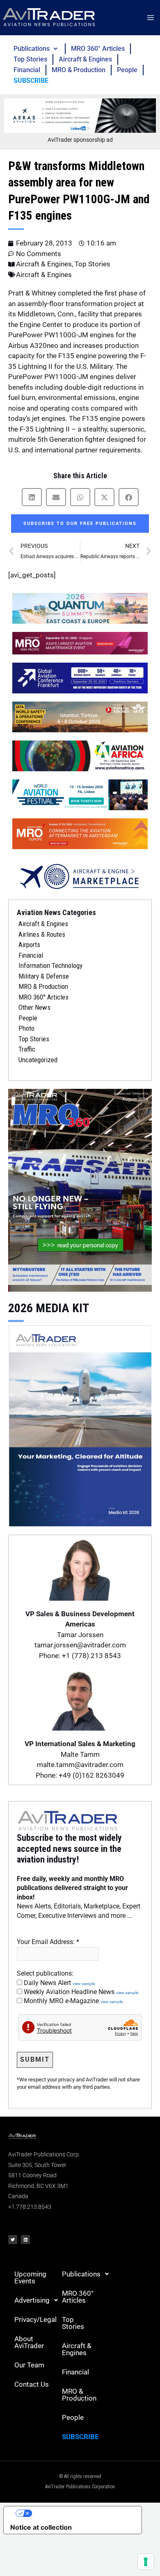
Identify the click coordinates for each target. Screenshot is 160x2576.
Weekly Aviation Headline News (80, 1992)
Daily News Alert (58, 1983)
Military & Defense (44, 976)
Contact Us (32, 2384)
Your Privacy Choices (81, 2513)
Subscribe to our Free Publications (80, 524)
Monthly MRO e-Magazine (72, 2001)
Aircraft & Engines (85, 59)
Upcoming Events (30, 2277)
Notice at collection (41, 2527)
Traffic (27, 1049)
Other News (34, 1007)
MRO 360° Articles (98, 49)
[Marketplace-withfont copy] (80, 876)
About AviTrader (29, 2342)
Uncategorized (38, 1060)
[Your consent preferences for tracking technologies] (146, 2562)
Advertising (32, 2300)
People (127, 70)
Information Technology (50, 965)
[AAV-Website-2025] (80, 115)
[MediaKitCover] (80, 1425)
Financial (27, 70)
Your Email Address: (48, 1942)
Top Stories (30, 59)
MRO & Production (79, 70)
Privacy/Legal (35, 2319)
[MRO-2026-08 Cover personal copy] (80, 1190)
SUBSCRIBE (31, 81)
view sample (84, 1984)
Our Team (29, 2365)
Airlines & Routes (42, 934)
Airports (29, 945)
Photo (26, 1028)
